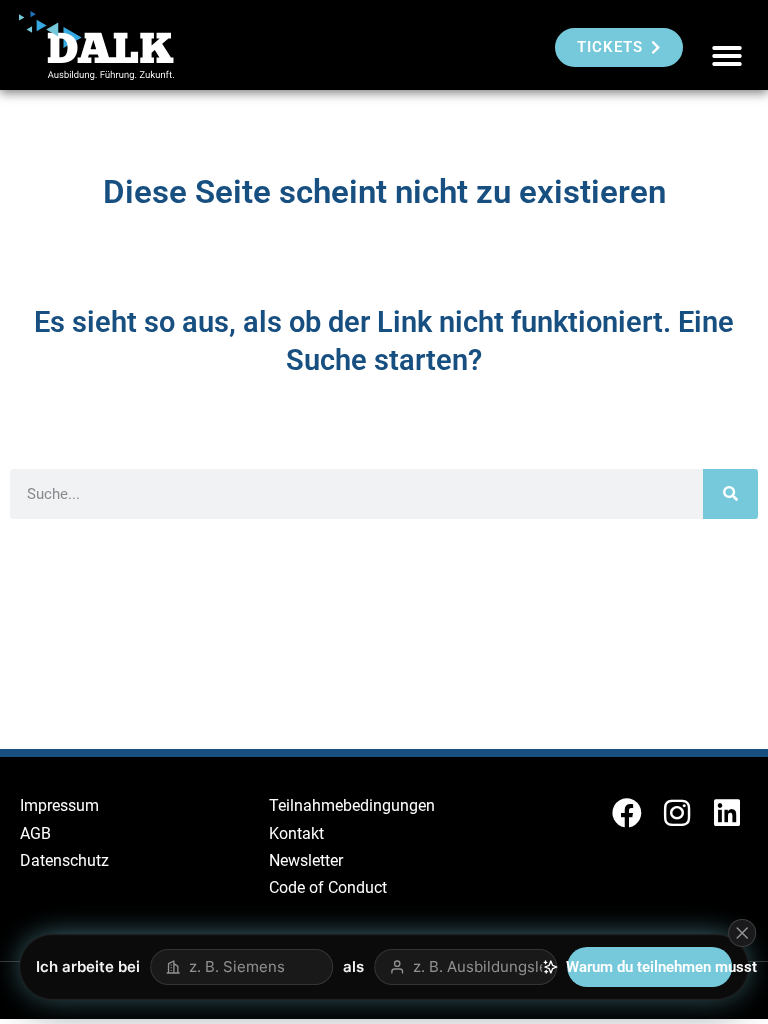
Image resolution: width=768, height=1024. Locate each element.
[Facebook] (627, 813)
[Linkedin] (727, 813)
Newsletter (306, 860)
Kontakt (296, 833)
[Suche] (730, 494)
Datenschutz (64, 860)
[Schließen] (742, 933)
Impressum (59, 805)
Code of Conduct (328, 887)
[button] (727, 56)
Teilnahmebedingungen (352, 805)
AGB (35, 833)
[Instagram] (677, 813)
